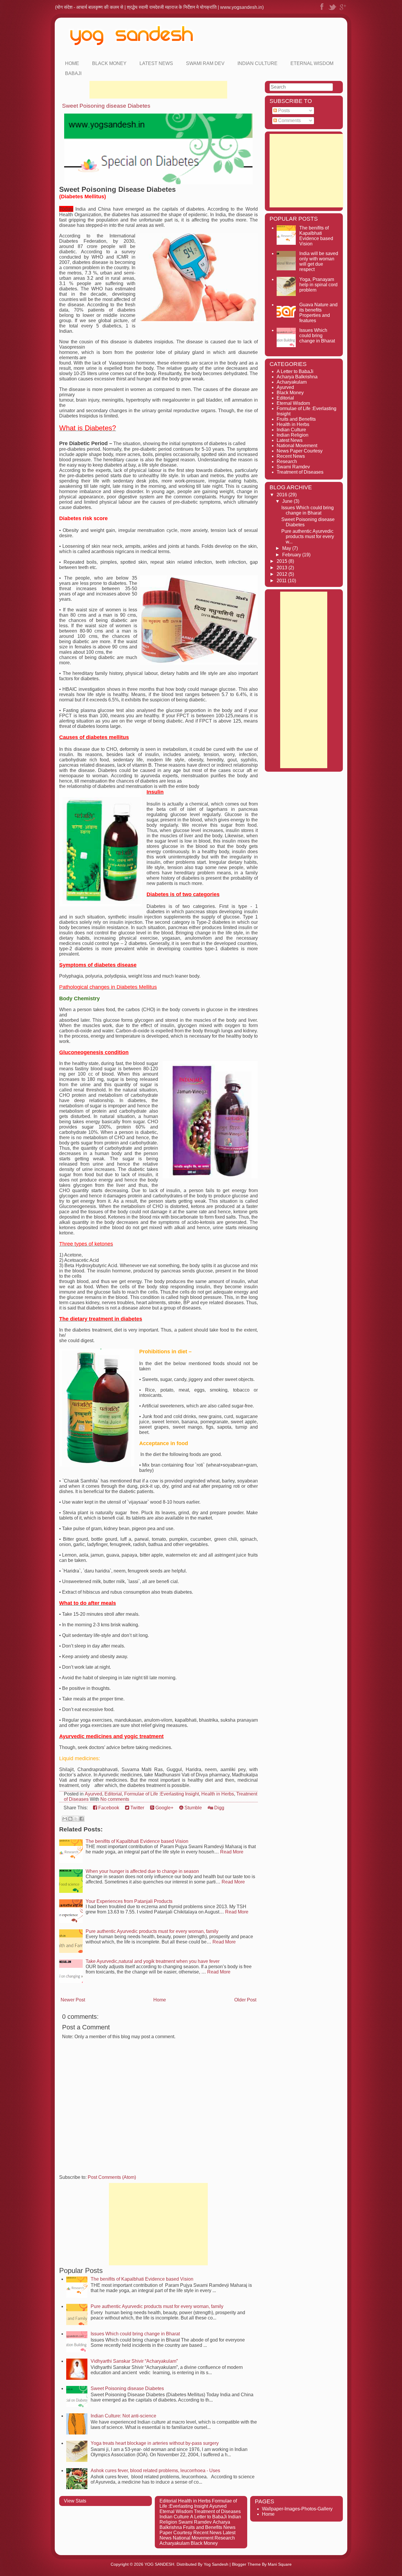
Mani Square (280, 2564)
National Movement (297, 446)
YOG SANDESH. (160, 2564)
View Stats (75, 2501)
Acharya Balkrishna (297, 377)
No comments (115, 1799)
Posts (283, 110)
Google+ (164, 1808)
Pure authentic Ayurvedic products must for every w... (308, 536)
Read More (232, 1852)
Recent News (291, 456)
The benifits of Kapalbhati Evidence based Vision (137, 1841)
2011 (282, 581)
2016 (283, 495)
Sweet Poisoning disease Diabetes (106, 106)
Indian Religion (293, 435)
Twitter (137, 1808)
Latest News (156, 63)
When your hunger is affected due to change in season (142, 1871)
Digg (219, 1808)
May (287, 548)
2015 (283, 561)
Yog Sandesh (216, 2564)
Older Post (245, 2000)
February (292, 555)
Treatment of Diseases (300, 472)
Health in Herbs (218, 1794)
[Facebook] (322, 10)
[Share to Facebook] (82, 1819)
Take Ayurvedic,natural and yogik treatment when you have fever (153, 1961)
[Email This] (65, 1819)
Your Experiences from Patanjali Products (129, 1901)
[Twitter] (332, 10)
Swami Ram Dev (205, 63)
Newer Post (73, 2000)
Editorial (113, 1794)
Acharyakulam (292, 382)
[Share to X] (76, 1819)
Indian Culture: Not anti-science (123, 2416)
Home (72, 63)
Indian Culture (258, 63)
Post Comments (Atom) (112, 2177)
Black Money (109, 63)
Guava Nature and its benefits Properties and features (318, 313)
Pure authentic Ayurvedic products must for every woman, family (152, 1931)
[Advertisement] (158, 90)
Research (287, 461)
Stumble (193, 1808)
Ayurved (93, 1794)
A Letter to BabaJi (295, 371)
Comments (289, 120)
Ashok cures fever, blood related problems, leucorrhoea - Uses (155, 2471)
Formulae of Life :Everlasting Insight (162, 1794)
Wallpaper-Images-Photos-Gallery (297, 2509)
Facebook (108, 1808)
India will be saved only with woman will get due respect (319, 261)
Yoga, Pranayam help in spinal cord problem (318, 285)
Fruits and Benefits (296, 419)
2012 (283, 574)
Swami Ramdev (293, 467)
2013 (283, 568)
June (288, 501)
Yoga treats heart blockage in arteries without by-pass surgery (155, 2443)
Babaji (73, 73)
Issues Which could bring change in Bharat (135, 2334)
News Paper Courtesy (300, 451)
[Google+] (343, 10)
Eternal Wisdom (312, 63)
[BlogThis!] (70, 1819)
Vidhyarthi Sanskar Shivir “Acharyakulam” (134, 2361)
